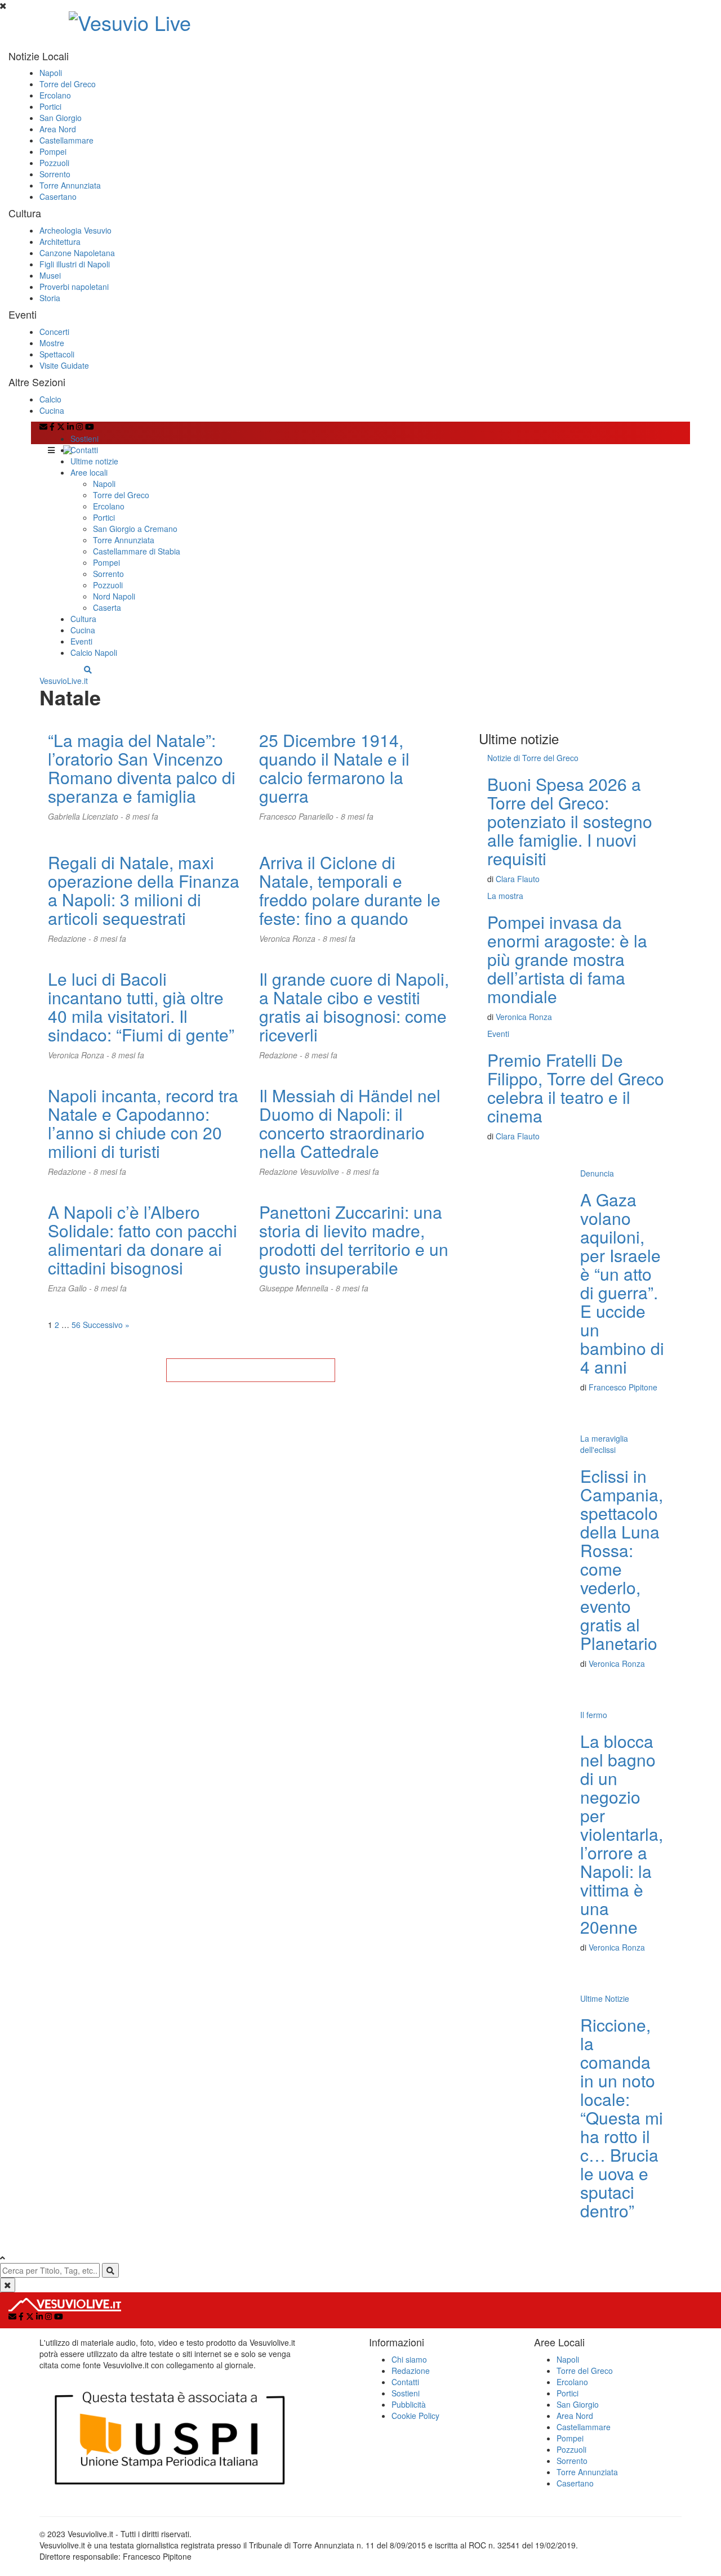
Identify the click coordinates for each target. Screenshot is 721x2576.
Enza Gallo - (71, 1288)
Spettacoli (57, 354)
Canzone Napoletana (77, 253)
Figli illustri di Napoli (75, 264)
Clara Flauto (518, 879)
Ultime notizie (94, 461)
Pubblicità (409, 2404)
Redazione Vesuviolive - (303, 1171)
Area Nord (58, 129)
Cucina (52, 410)
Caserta (107, 607)
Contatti (84, 450)
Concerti (54, 332)
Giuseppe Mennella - (297, 1288)
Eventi (81, 641)
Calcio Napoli (94, 652)
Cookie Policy (415, 2416)
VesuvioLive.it (64, 681)
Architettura (60, 241)
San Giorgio (61, 118)
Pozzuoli (54, 163)
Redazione (411, 2371)
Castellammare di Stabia (137, 551)
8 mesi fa (142, 816)
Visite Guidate (64, 365)
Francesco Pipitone (623, 1387)
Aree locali (89, 472)
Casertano (58, 196)
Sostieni (84, 439)
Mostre (52, 343)
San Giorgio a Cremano (135, 529)
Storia (50, 298)
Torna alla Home (251, 1370)
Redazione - (71, 938)
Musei (50, 275)
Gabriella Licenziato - (87, 816)
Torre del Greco (68, 84)
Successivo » (106, 1325)
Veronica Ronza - (291, 938)
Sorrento (55, 174)
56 (76, 1325)
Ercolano (55, 95)
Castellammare (66, 140)
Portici (50, 106)
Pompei (53, 151)
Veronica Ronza (524, 1017)
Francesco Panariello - (300, 816)
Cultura (83, 619)
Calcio (50, 399)
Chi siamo (409, 2359)
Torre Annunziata (70, 185)
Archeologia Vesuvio (75, 230)
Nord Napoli (114, 596)
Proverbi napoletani (74, 287)
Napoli (51, 73)
